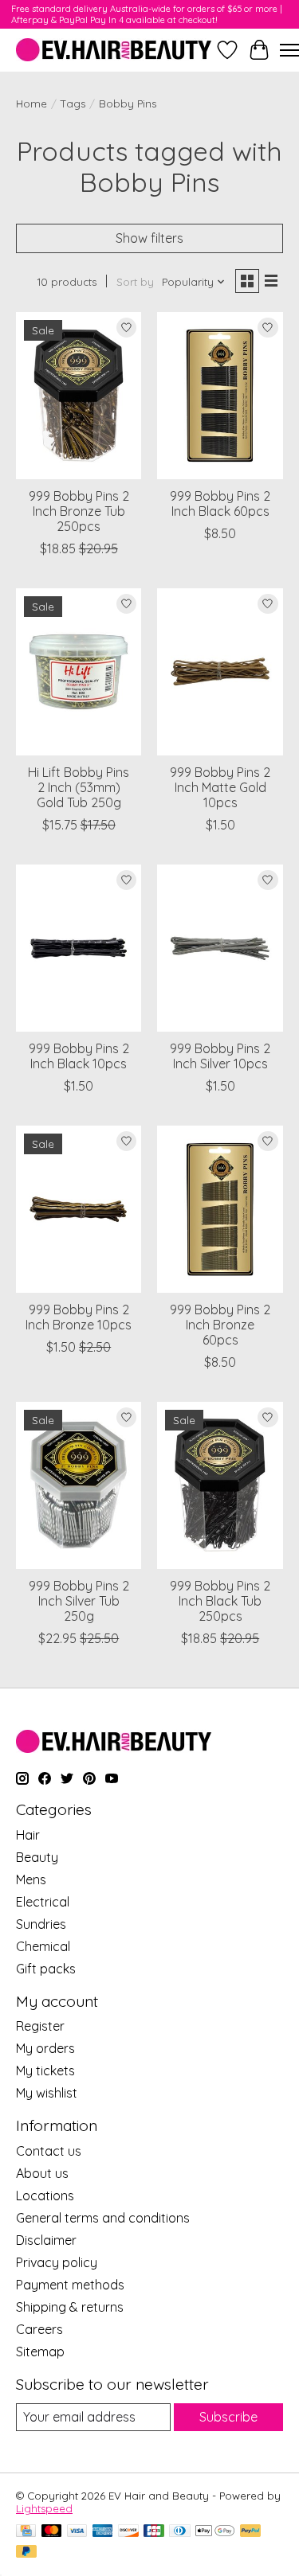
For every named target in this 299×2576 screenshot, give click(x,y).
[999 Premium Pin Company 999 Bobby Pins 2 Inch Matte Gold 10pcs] (220, 671)
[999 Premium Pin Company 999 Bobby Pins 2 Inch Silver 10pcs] (220, 948)
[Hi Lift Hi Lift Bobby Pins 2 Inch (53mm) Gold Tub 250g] (79, 671)
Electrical (43, 1902)
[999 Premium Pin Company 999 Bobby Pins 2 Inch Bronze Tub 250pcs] (79, 395)
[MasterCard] (52, 2532)
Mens (31, 1879)
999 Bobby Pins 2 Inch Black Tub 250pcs (220, 1601)
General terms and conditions (103, 2218)
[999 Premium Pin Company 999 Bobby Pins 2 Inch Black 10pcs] (79, 948)
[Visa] (77, 2532)
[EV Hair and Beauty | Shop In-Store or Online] (114, 50)
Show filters (149, 238)
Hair (28, 1835)
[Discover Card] (128, 2532)
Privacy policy (57, 2262)
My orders (45, 2048)
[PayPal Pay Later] (26, 2553)
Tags (73, 103)
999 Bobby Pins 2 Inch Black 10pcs (79, 1056)
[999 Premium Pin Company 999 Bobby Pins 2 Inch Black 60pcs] (220, 395)
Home (31, 103)
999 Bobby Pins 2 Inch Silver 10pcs (220, 1056)
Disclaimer (46, 2240)
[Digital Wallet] (215, 2532)
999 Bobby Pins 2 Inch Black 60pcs (220, 503)
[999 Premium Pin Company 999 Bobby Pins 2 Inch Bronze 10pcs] (79, 1209)
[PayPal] (250, 2532)
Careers (39, 2329)
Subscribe (228, 2417)
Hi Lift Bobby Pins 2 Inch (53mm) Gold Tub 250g (79, 787)
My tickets (45, 2071)
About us (42, 2173)
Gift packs (46, 1969)
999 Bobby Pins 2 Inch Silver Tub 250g (79, 1601)
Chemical (43, 1946)
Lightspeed (44, 2508)
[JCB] (154, 2532)
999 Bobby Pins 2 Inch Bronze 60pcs (220, 1325)
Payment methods (70, 2285)
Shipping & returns (70, 2307)
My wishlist (47, 2093)
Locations (45, 2195)
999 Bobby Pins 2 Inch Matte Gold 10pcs (220, 787)
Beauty (37, 1857)
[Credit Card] (26, 2532)
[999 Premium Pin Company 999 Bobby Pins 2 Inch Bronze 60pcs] (220, 1209)
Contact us (49, 2151)
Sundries (41, 1924)
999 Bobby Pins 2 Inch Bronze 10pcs (79, 1317)
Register (40, 2026)
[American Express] (103, 2532)
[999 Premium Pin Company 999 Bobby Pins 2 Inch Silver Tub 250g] (79, 1485)
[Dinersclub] (179, 2532)
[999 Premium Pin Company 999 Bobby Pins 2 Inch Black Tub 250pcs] (220, 1485)
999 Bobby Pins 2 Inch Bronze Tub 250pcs (79, 511)
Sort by (135, 282)
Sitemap (40, 2352)
